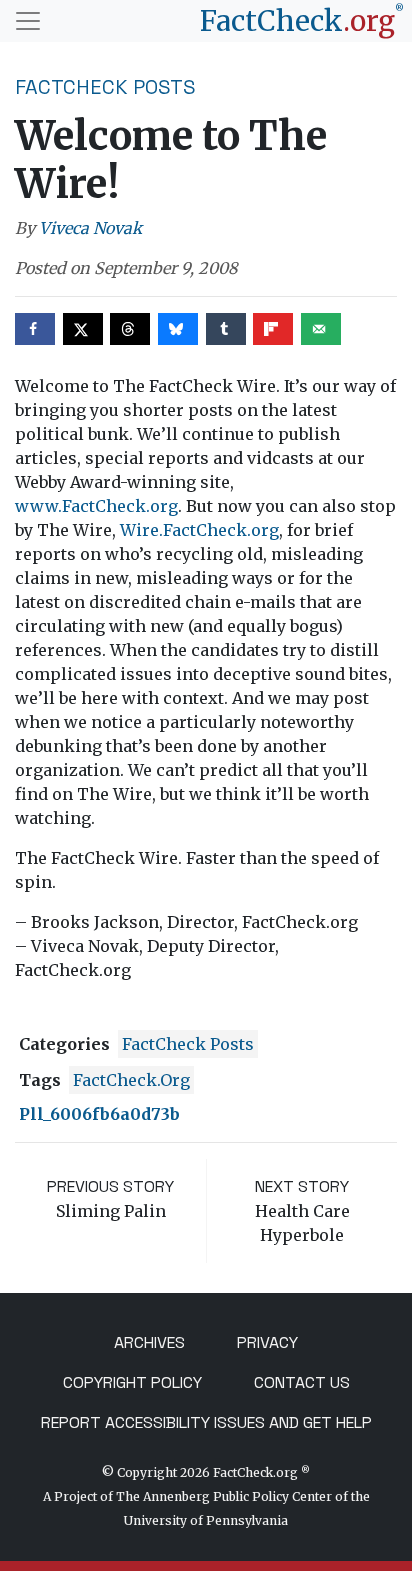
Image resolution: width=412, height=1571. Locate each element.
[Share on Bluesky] (178, 329)
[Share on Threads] (130, 329)
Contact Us (302, 1382)
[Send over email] (321, 329)
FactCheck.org (131, 1080)
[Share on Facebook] (35, 329)
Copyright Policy (132, 1382)
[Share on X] (83, 329)
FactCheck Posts (105, 87)
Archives (149, 1342)
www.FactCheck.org (96, 506)
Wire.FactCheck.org (199, 530)
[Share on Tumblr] (226, 329)
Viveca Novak (90, 228)
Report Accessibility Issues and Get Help (206, 1422)
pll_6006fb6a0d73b (99, 1114)
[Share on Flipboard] (273, 329)
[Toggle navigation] (28, 21)
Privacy (267, 1342)
